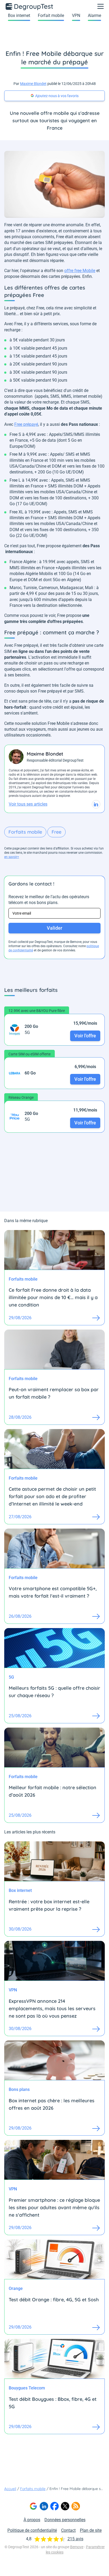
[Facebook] (54, 2506)
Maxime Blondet (33, 84)
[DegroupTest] (30, 6)
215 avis (75, 2539)
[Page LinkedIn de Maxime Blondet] (96, 804)
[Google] (33, 2506)
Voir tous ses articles (28, 804)
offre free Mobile (80, 271)
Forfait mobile (51, 15)
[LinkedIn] (44, 2506)
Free (56, 832)
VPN (76, 15)
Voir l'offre (85, 1036)
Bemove (77, 2547)
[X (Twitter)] (65, 2506)
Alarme (94, 15)
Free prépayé (26, 424)
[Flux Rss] (76, 2506)
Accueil (10, 2489)
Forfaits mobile (25, 832)
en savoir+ (12, 857)
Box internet (19, 15)
